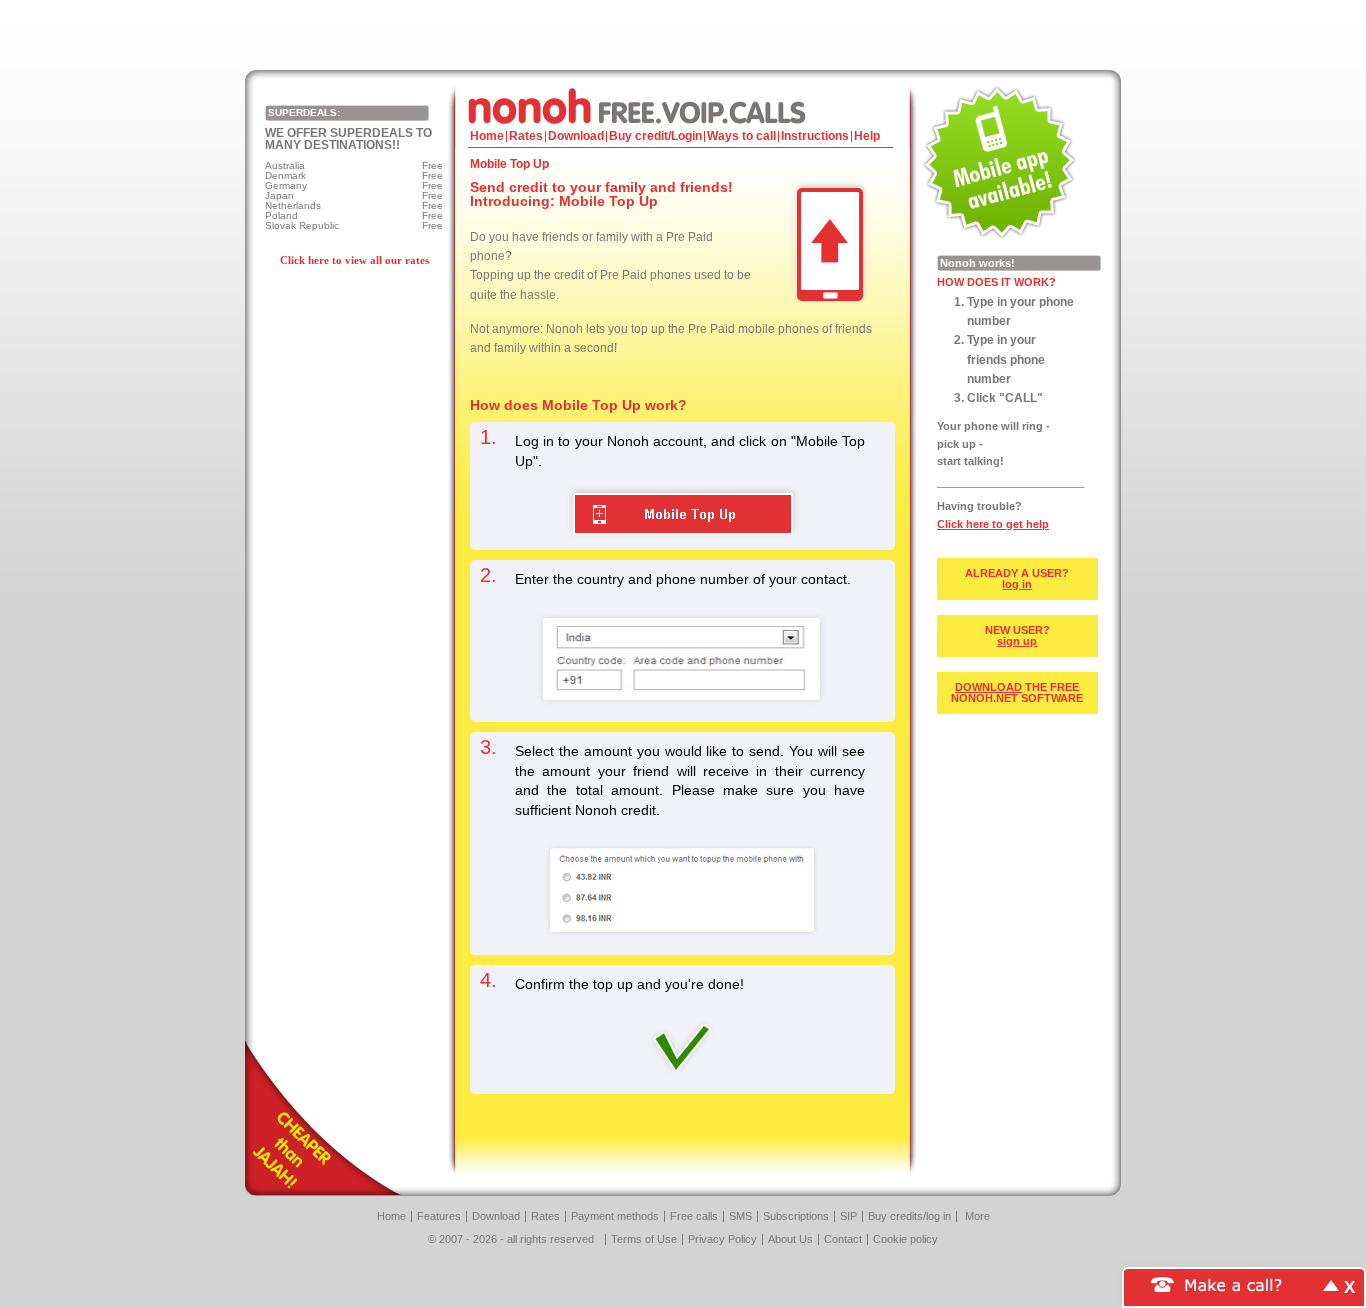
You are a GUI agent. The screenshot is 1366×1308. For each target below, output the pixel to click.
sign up (1017, 641)
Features (439, 1216)
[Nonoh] (682, 105)
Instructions (815, 136)
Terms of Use (644, 1239)
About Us (790, 1239)
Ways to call (741, 136)
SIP (848, 1216)
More (977, 1216)
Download (576, 136)
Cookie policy (905, 1239)
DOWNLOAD (988, 687)
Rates (526, 136)
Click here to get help (993, 524)
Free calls (694, 1216)
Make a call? (1234, 1283)
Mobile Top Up (683, 514)
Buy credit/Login (655, 136)
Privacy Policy (722, 1239)
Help (867, 136)
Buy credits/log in (909, 1216)
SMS (740, 1216)
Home (487, 136)
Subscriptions (796, 1216)
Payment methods (615, 1216)
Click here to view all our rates (354, 260)
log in (1017, 584)
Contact (843, 1239)
